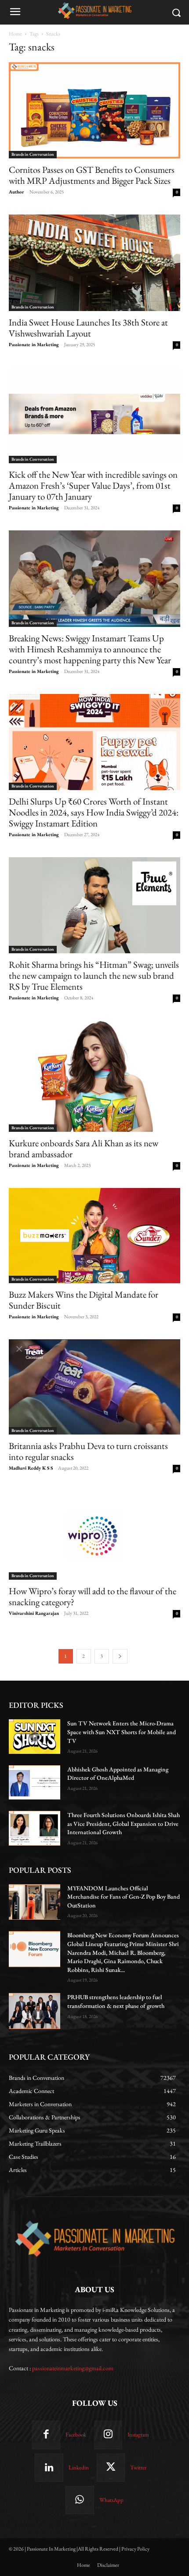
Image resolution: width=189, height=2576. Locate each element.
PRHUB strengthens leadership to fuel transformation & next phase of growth (116, 2001)
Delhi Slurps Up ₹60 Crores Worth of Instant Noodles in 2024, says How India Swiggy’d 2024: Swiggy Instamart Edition (94, 812)
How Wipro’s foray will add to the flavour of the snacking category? (93, 1596)
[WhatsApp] (80, 2500)
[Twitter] (111, 2468)
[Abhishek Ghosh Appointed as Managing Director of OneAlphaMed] (35, 1782)
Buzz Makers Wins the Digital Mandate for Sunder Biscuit (84, 1300)
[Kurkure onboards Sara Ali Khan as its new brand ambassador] (94, 1076)
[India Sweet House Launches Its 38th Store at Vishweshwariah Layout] (94, 263)
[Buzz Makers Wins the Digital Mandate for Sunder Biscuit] (94, 1236)
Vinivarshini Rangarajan (34, 1613)
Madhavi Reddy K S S (31, 1468)
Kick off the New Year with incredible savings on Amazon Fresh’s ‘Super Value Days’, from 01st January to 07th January (93, 485)
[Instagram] (108, 2435)
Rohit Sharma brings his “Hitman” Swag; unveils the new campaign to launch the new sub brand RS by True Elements (94, 975)
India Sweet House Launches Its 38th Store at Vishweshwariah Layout (88, 328)
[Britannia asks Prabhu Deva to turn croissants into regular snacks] (94, 1387)
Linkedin (79, 2467)
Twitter (138, 2467)
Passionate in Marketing (34, 344)
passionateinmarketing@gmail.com (73, 2368)
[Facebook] (46, 2435)
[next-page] (120, 1656)
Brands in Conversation (33, 154)
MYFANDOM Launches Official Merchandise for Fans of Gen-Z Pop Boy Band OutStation (124, 1897)
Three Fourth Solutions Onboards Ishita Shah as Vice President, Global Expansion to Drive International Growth (124, 1823)
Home (15, 34)
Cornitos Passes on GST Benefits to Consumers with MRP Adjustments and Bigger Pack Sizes (92, 175)
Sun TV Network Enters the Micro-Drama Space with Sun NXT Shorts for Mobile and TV (122, 1732)
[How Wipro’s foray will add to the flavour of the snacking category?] (94, 1535)
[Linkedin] (49, 2468)
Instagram (138, 2435)
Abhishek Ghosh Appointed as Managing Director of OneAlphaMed (118, 1774)
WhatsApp (111, 2500)
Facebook (76, 2435)
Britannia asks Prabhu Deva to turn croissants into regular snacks (88, 1451)
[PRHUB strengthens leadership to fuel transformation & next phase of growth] (35, 2011)
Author (16, 192)
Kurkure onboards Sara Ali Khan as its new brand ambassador (84, 1148)
